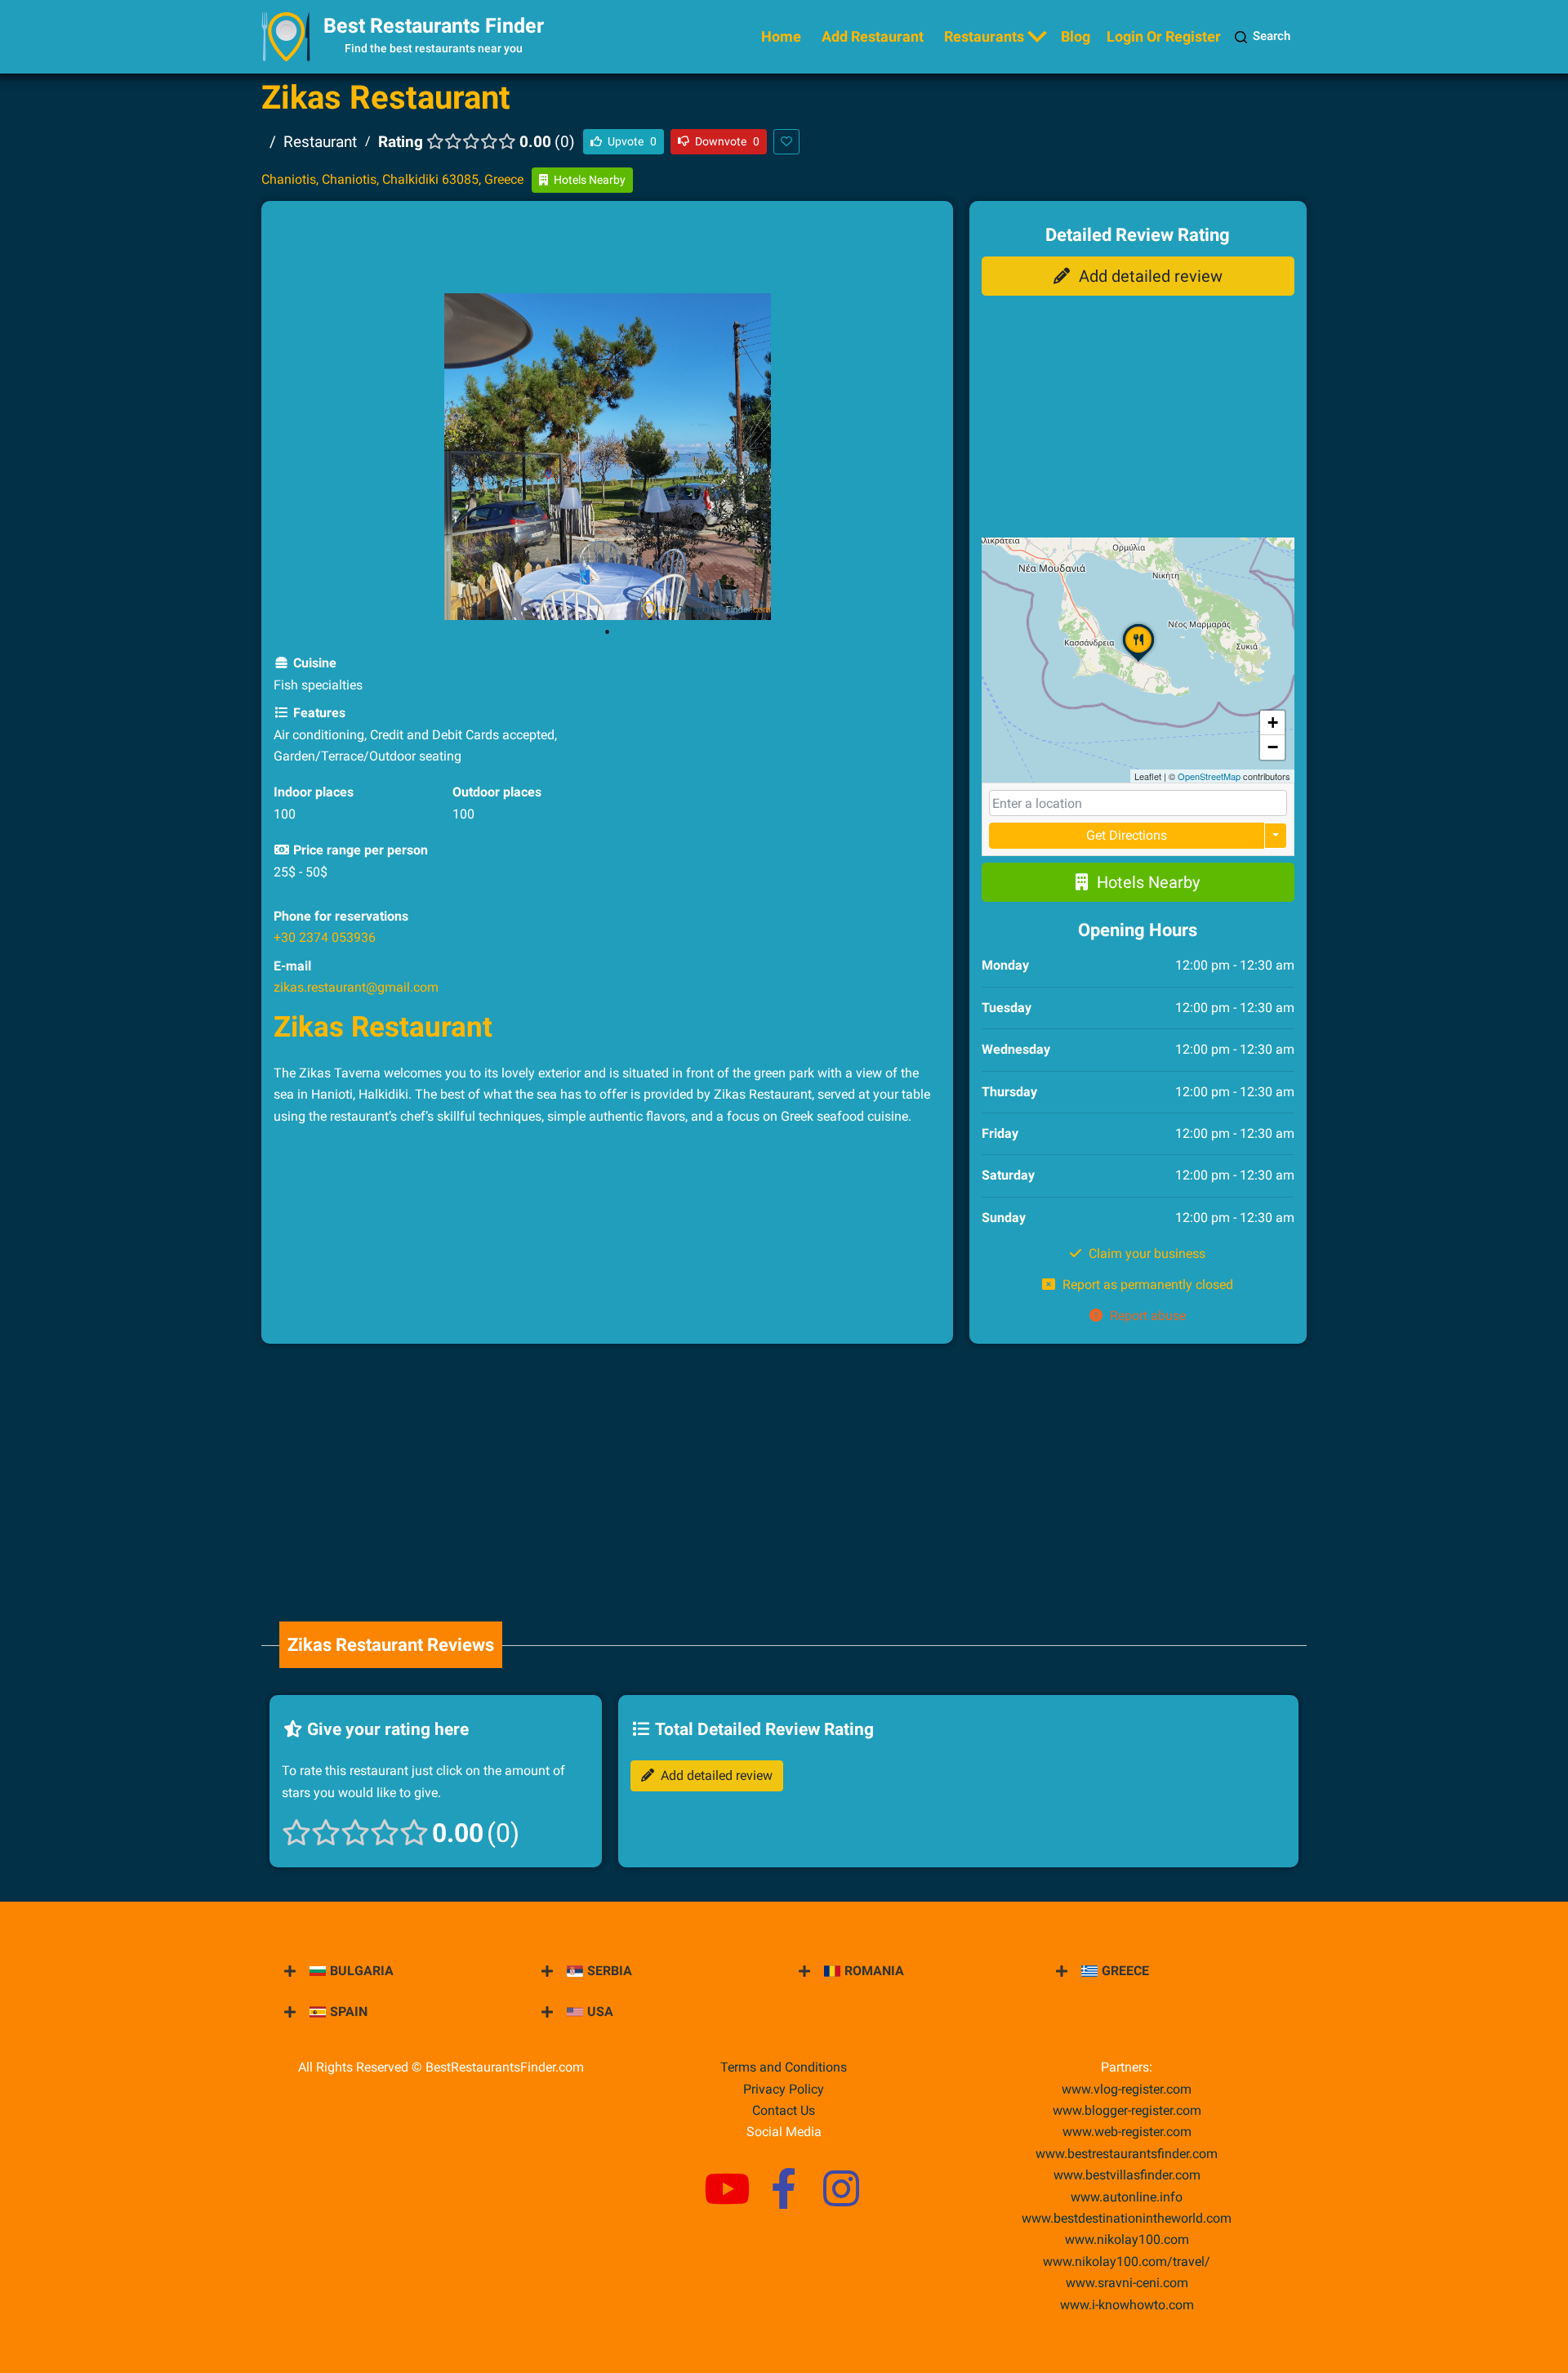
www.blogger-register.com (1127, 2110)
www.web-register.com (1127, 2132)
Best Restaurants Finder (434, 26)
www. (1127, 2197)
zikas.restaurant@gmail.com (356, 987)
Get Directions (1127, 835)
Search (1272, 36)
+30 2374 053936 (325, 937)
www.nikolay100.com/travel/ (1127, 2261)
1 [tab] (607, 632)
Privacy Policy (784, 2089)
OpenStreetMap (1209, 776)
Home (781, 36)
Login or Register (1164, 36)
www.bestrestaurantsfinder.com (1127, 2154)
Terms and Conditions (784, 2067)
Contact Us (784, 2110)
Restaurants (984, 36)
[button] (1138, 661)
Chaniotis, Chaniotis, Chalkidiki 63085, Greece (392, 179)
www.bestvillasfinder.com (1127, 2175)
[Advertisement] (607, 250)
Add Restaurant (873, 36)
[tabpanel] (607, 457)
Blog (1076, 36)
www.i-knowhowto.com (1127, 2305)
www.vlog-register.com (1127, 2089)
